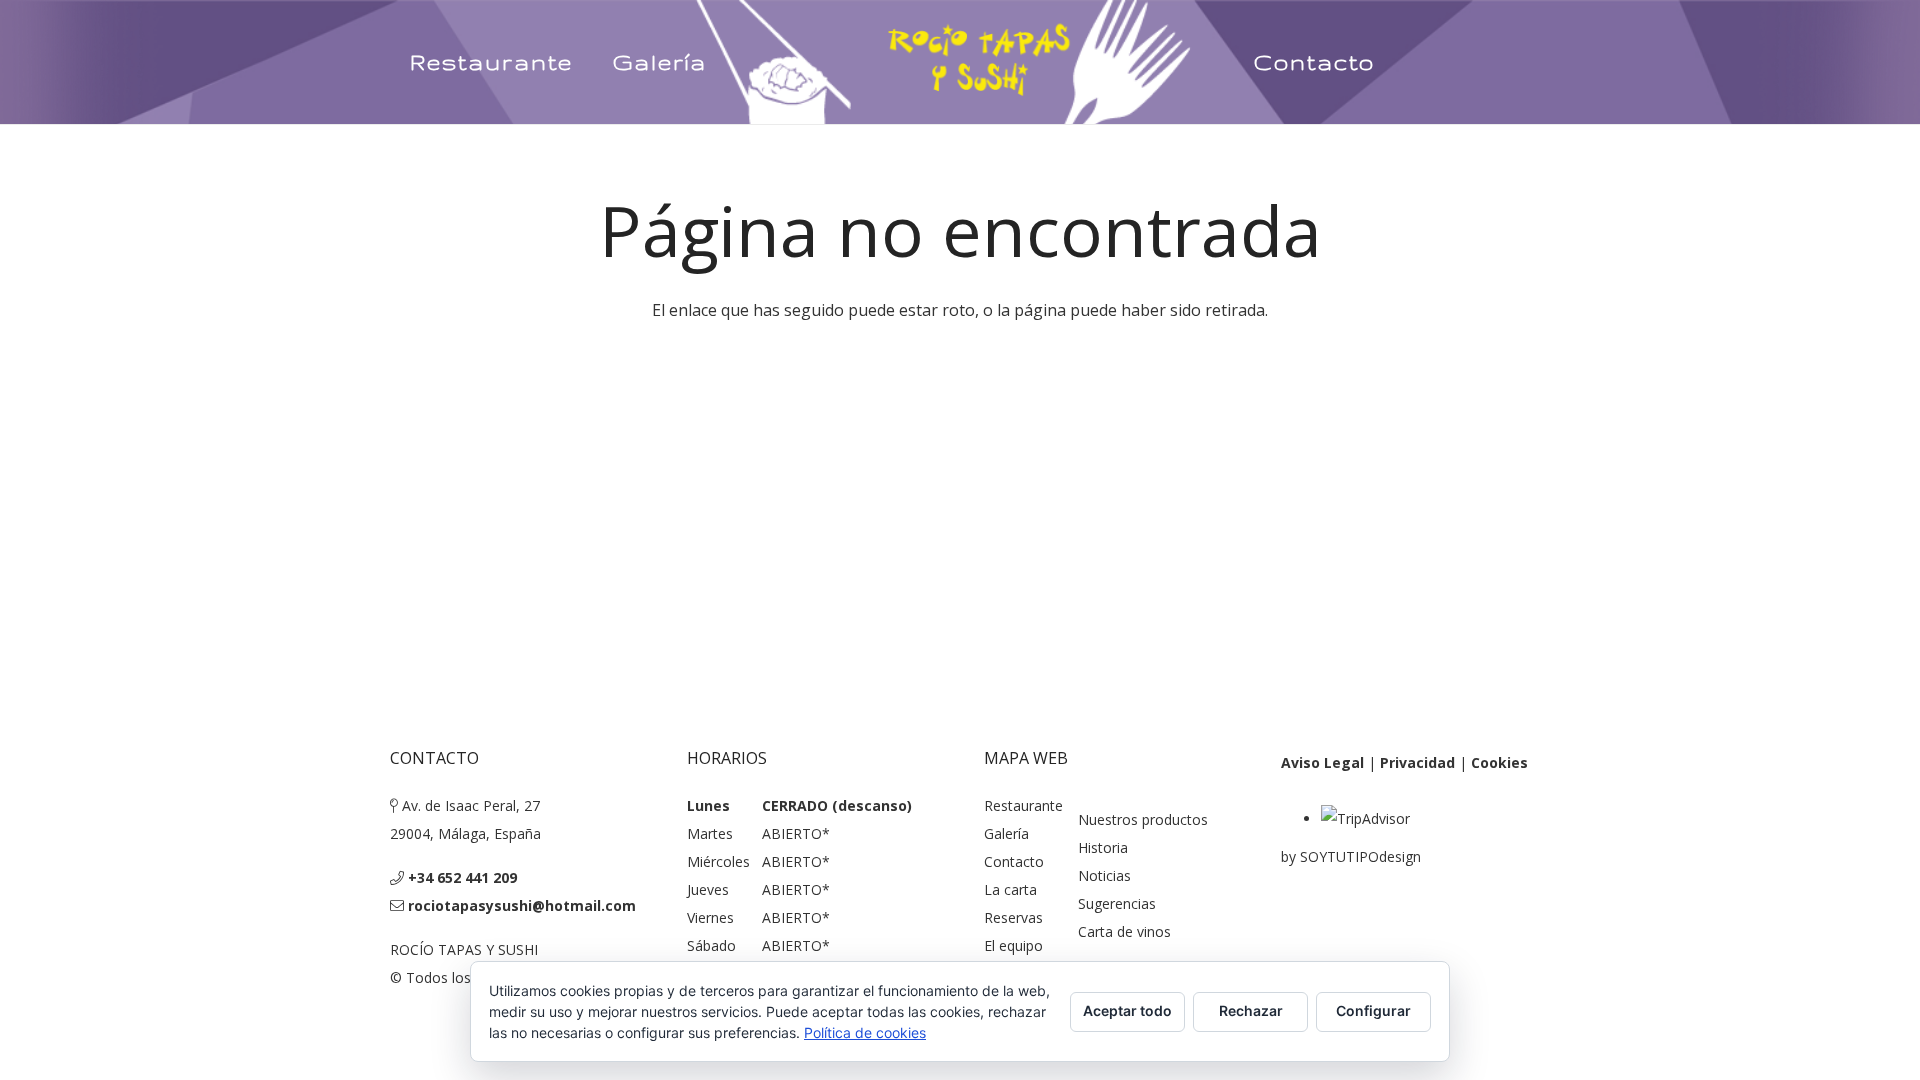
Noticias (1104, 875)
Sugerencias (1117, 903)
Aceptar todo (1127, 1010)
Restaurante (1023, 805)
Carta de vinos (1124, 931)
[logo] (980, 62)
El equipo (1013, 945)
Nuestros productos (1143, 819)
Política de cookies (865, 1032)
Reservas (1013, 917)
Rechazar (1251, 1010)
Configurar (1373, 1010)
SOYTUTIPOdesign (1360, 856)
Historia (1103, 847)
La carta (1010, 889)
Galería (1006, 833)
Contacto (1014, 861)
